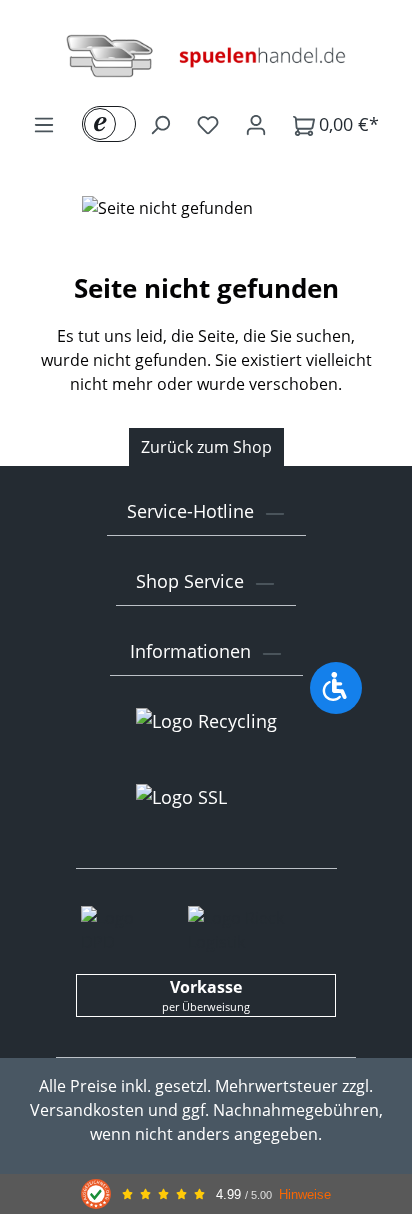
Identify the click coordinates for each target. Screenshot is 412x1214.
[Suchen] (160, 124)
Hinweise (305, 1194)
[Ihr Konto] (256, 124)
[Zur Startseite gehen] (206, 56)
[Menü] (44, 124)
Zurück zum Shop (206, 447)
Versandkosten (87, 1110)
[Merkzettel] (208, 124)
